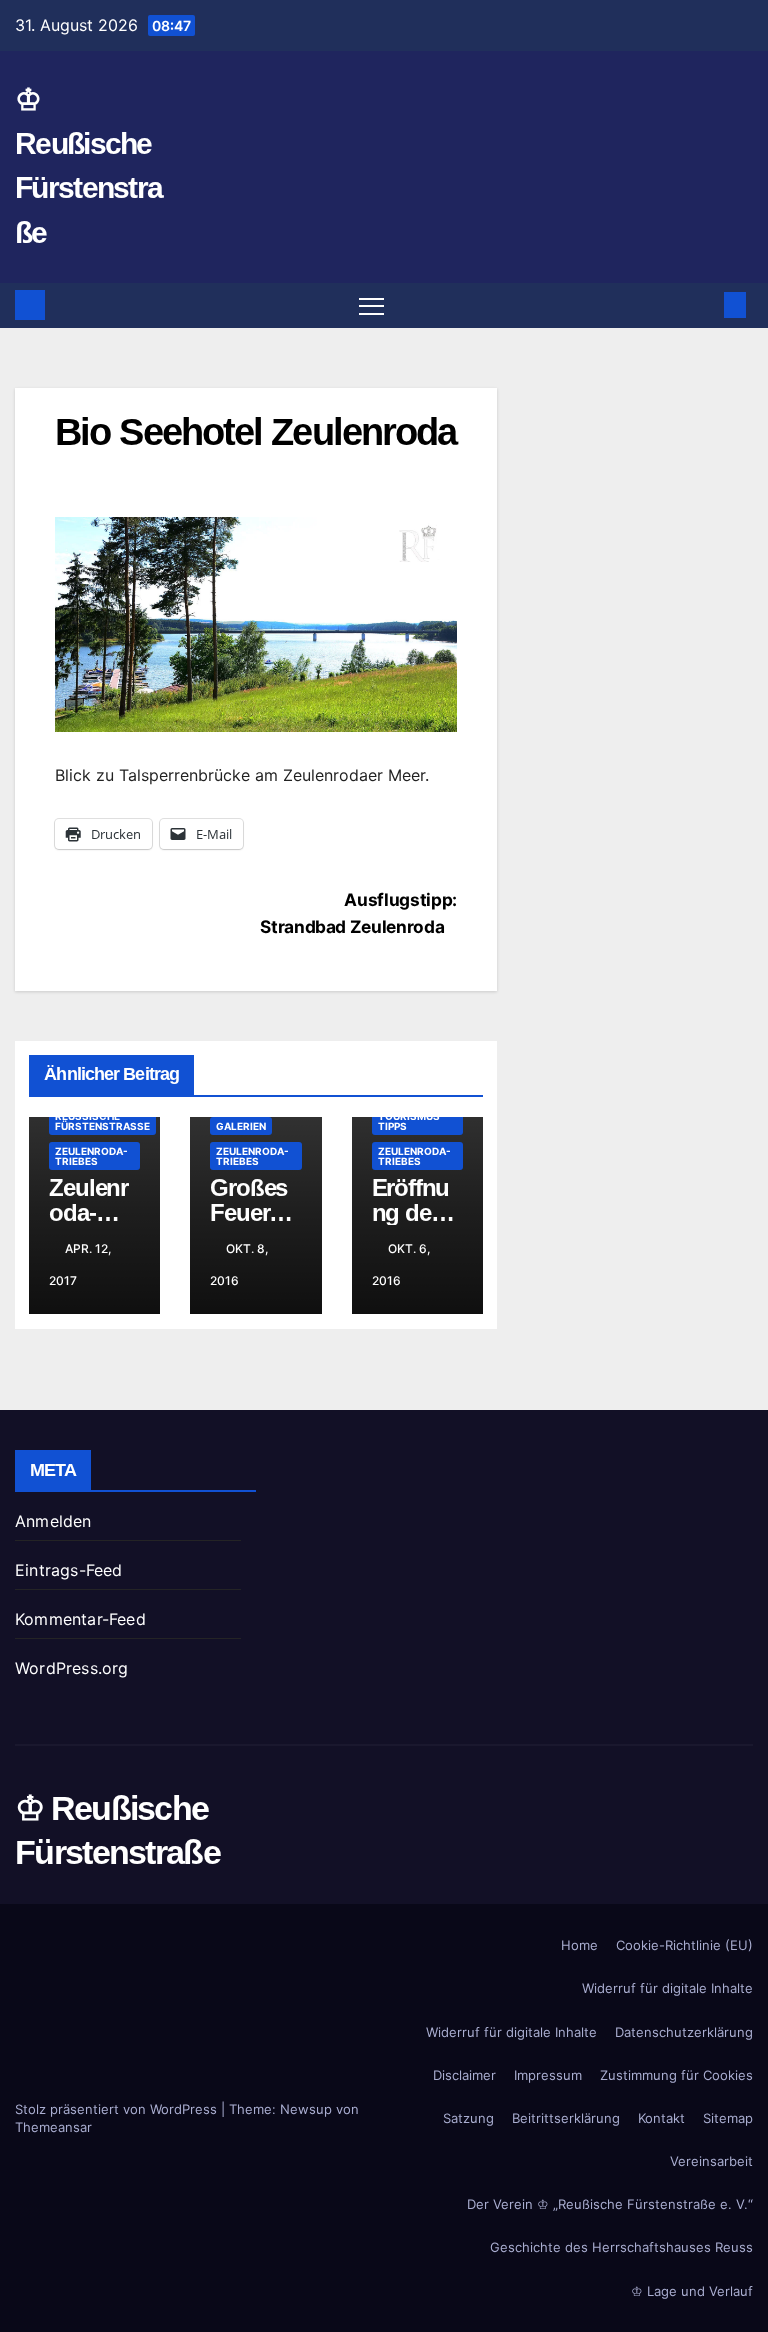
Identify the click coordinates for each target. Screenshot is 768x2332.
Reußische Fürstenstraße (102, 1121)
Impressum (548, 2075)
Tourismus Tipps (409, 1121)
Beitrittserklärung (566, 2118)
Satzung (468, 2118)
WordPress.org (72, 1668)
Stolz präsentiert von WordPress (118, 2109)
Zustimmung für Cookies (676, 2075)
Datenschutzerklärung (684, 2032)
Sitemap (728, 2118)
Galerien (241, 1126)
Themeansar (53, 2127)
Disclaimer (464, 2075)
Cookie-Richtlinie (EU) (684, 1945)
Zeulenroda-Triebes (91, 1156)
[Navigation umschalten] (371, 305)
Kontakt (661, 2118)
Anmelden (53, 1521)
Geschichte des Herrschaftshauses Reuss (621, 2247)
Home (579, 1945)
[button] (703, 305)
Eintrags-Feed (69, 1570)
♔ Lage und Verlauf (692, 2291)
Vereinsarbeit (711, 2161)
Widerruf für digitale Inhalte (667, 1988)
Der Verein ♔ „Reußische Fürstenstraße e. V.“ (610, 2204)
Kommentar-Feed (80, 1619)
